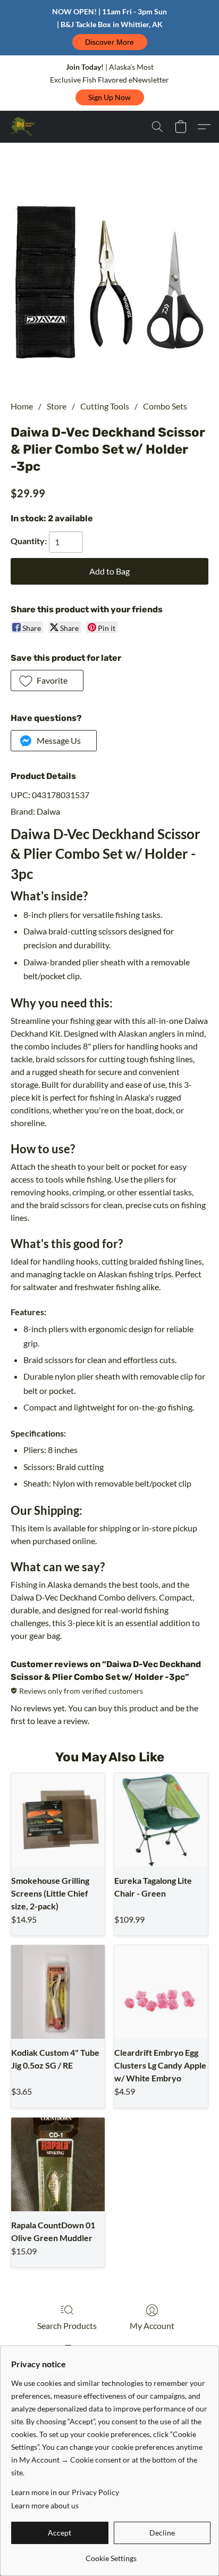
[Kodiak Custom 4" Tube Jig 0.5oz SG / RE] (58, 1992)
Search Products (67, 2325)
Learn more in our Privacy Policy (65, 2492)
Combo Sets (165, 406)
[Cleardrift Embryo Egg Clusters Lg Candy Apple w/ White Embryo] (161, 1992)
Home (22, 406)
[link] (111, 2554)
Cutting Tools (105, 406)
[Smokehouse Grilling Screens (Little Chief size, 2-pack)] (58, 1820)
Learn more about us (45, 2505)
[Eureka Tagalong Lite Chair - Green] (161, 1820)
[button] (110, 42)
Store (57, 406)
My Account (152, 2325)
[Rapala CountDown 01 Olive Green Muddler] (58, 2164)
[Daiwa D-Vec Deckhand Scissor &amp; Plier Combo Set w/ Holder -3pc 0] (109, 284)
